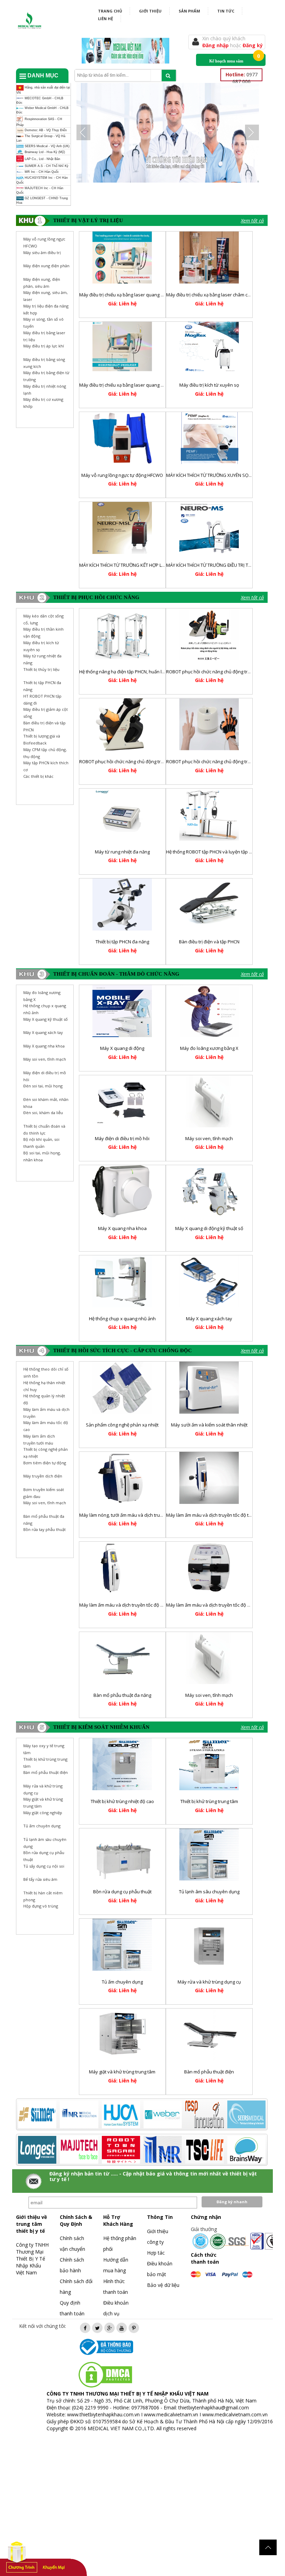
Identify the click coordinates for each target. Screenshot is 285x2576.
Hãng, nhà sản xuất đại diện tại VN (43, 90)
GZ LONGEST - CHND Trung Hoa (42, 200)
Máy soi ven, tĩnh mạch (45, 1059)
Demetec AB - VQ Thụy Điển (45, 131)
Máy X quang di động (122, 1048)
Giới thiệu (150, 11)
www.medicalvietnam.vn (171, 2414)
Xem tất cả (252, 221)
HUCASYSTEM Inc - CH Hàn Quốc (42, 180)
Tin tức (226, 11)
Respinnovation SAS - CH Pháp (39, 122)
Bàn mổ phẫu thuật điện (209, 2072)
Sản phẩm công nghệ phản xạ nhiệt (122, 1425)
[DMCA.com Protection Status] (105, 2374)
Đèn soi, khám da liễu (43, 1113)
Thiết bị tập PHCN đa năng (122, 942)
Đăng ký (253, 45)
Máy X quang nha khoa (44, 1046)
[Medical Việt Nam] (30, 19)
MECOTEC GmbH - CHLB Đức (40, 100)
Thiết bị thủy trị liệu (41, 669)
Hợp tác (156, 2253)
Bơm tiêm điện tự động (45, 1463)
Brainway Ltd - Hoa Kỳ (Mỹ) (44, 152)
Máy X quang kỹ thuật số (46, 1019)
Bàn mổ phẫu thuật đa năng (122, 1695)
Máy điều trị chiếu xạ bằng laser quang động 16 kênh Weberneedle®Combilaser (163, 295)
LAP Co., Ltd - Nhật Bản (42, 159)
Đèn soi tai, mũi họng (43, 1086)
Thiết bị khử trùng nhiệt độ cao (122, 1801)
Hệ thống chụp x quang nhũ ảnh (122, 1319)
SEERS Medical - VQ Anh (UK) (47, 146)
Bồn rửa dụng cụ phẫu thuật (122, 1892)
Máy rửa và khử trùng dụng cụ (209, 1982)
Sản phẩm (189, 11)
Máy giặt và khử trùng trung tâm (122, 2072)
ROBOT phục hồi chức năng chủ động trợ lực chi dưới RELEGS (142, 761)
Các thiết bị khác (38, 776)
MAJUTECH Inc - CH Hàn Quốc (40, 190)
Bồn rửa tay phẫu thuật (44, 1529)
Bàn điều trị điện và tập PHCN (209, 942)
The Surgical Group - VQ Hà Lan (41, 138)
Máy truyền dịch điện (43, 1476)
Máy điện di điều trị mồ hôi (122, 1138)
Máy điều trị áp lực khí (44, 346)
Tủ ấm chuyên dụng (122, 1982)
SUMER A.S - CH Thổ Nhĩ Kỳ (46, 166)
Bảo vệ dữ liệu (163, 2285)
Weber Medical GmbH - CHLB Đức (42, 110)
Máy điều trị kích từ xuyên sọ (209, 385)
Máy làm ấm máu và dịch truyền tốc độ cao (210, 1605)
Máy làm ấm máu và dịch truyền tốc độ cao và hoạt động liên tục (146, 1605)
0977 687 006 (242, 78)
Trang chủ (110, 11)
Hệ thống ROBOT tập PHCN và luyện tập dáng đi (215, 852)
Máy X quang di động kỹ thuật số (209, 1228)
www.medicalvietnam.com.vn (235, 2414)
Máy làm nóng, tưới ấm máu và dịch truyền (123, 1515)
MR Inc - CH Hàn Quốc (41, 172)
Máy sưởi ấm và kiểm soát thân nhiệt (209, 1425)
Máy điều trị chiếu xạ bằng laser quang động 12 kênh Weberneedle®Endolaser (162, 385)
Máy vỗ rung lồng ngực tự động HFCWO (122, 475)
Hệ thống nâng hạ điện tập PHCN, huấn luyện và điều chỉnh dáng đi (148, 672)
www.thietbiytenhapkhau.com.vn (103, 2414)
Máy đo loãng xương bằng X (209, 1048)
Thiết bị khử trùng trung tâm (209, 1801)
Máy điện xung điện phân (46, 266)
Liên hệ (105, 19)
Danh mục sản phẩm (39, 78)
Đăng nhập (216, 45)
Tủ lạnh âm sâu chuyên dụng (209, 1892)
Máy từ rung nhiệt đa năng (122, 852)
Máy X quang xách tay (43, 1032)
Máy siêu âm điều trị (42, 252)
